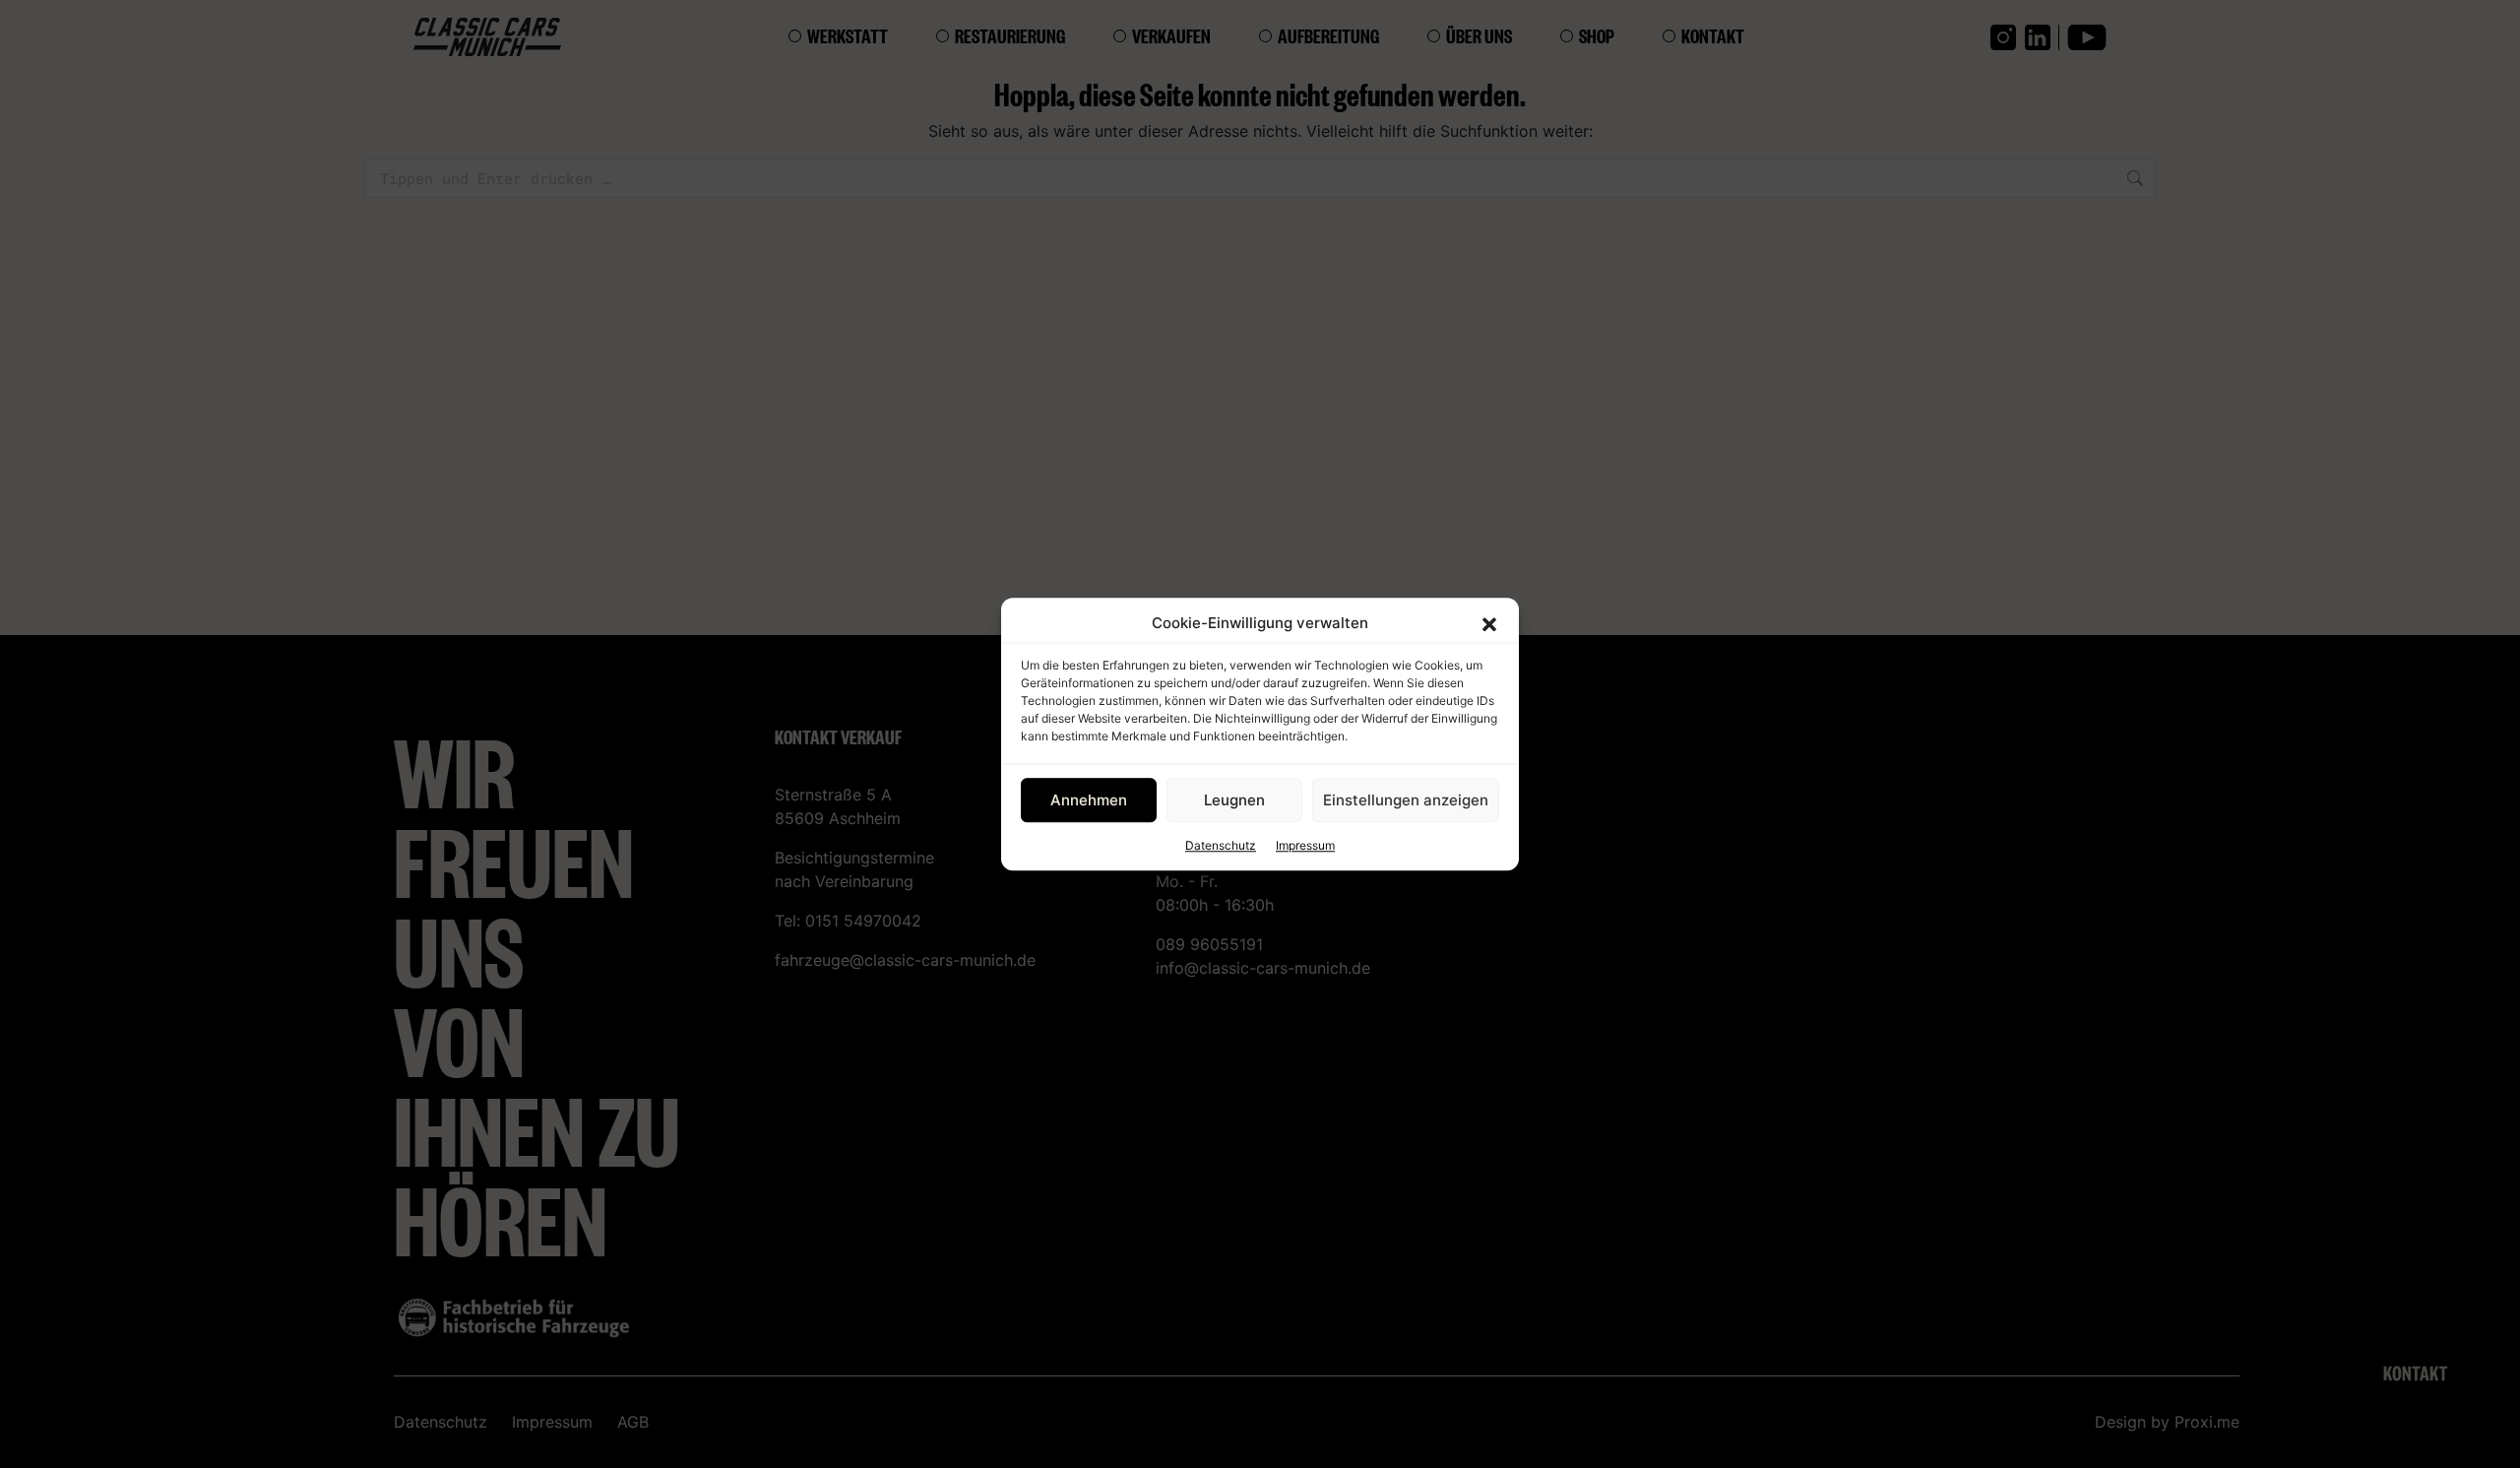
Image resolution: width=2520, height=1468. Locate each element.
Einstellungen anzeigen (1406, 800)
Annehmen (1089, 800)
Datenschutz (1221, 845)
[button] (1489, 623)
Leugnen (1234, 800)
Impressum (1305, 845)
